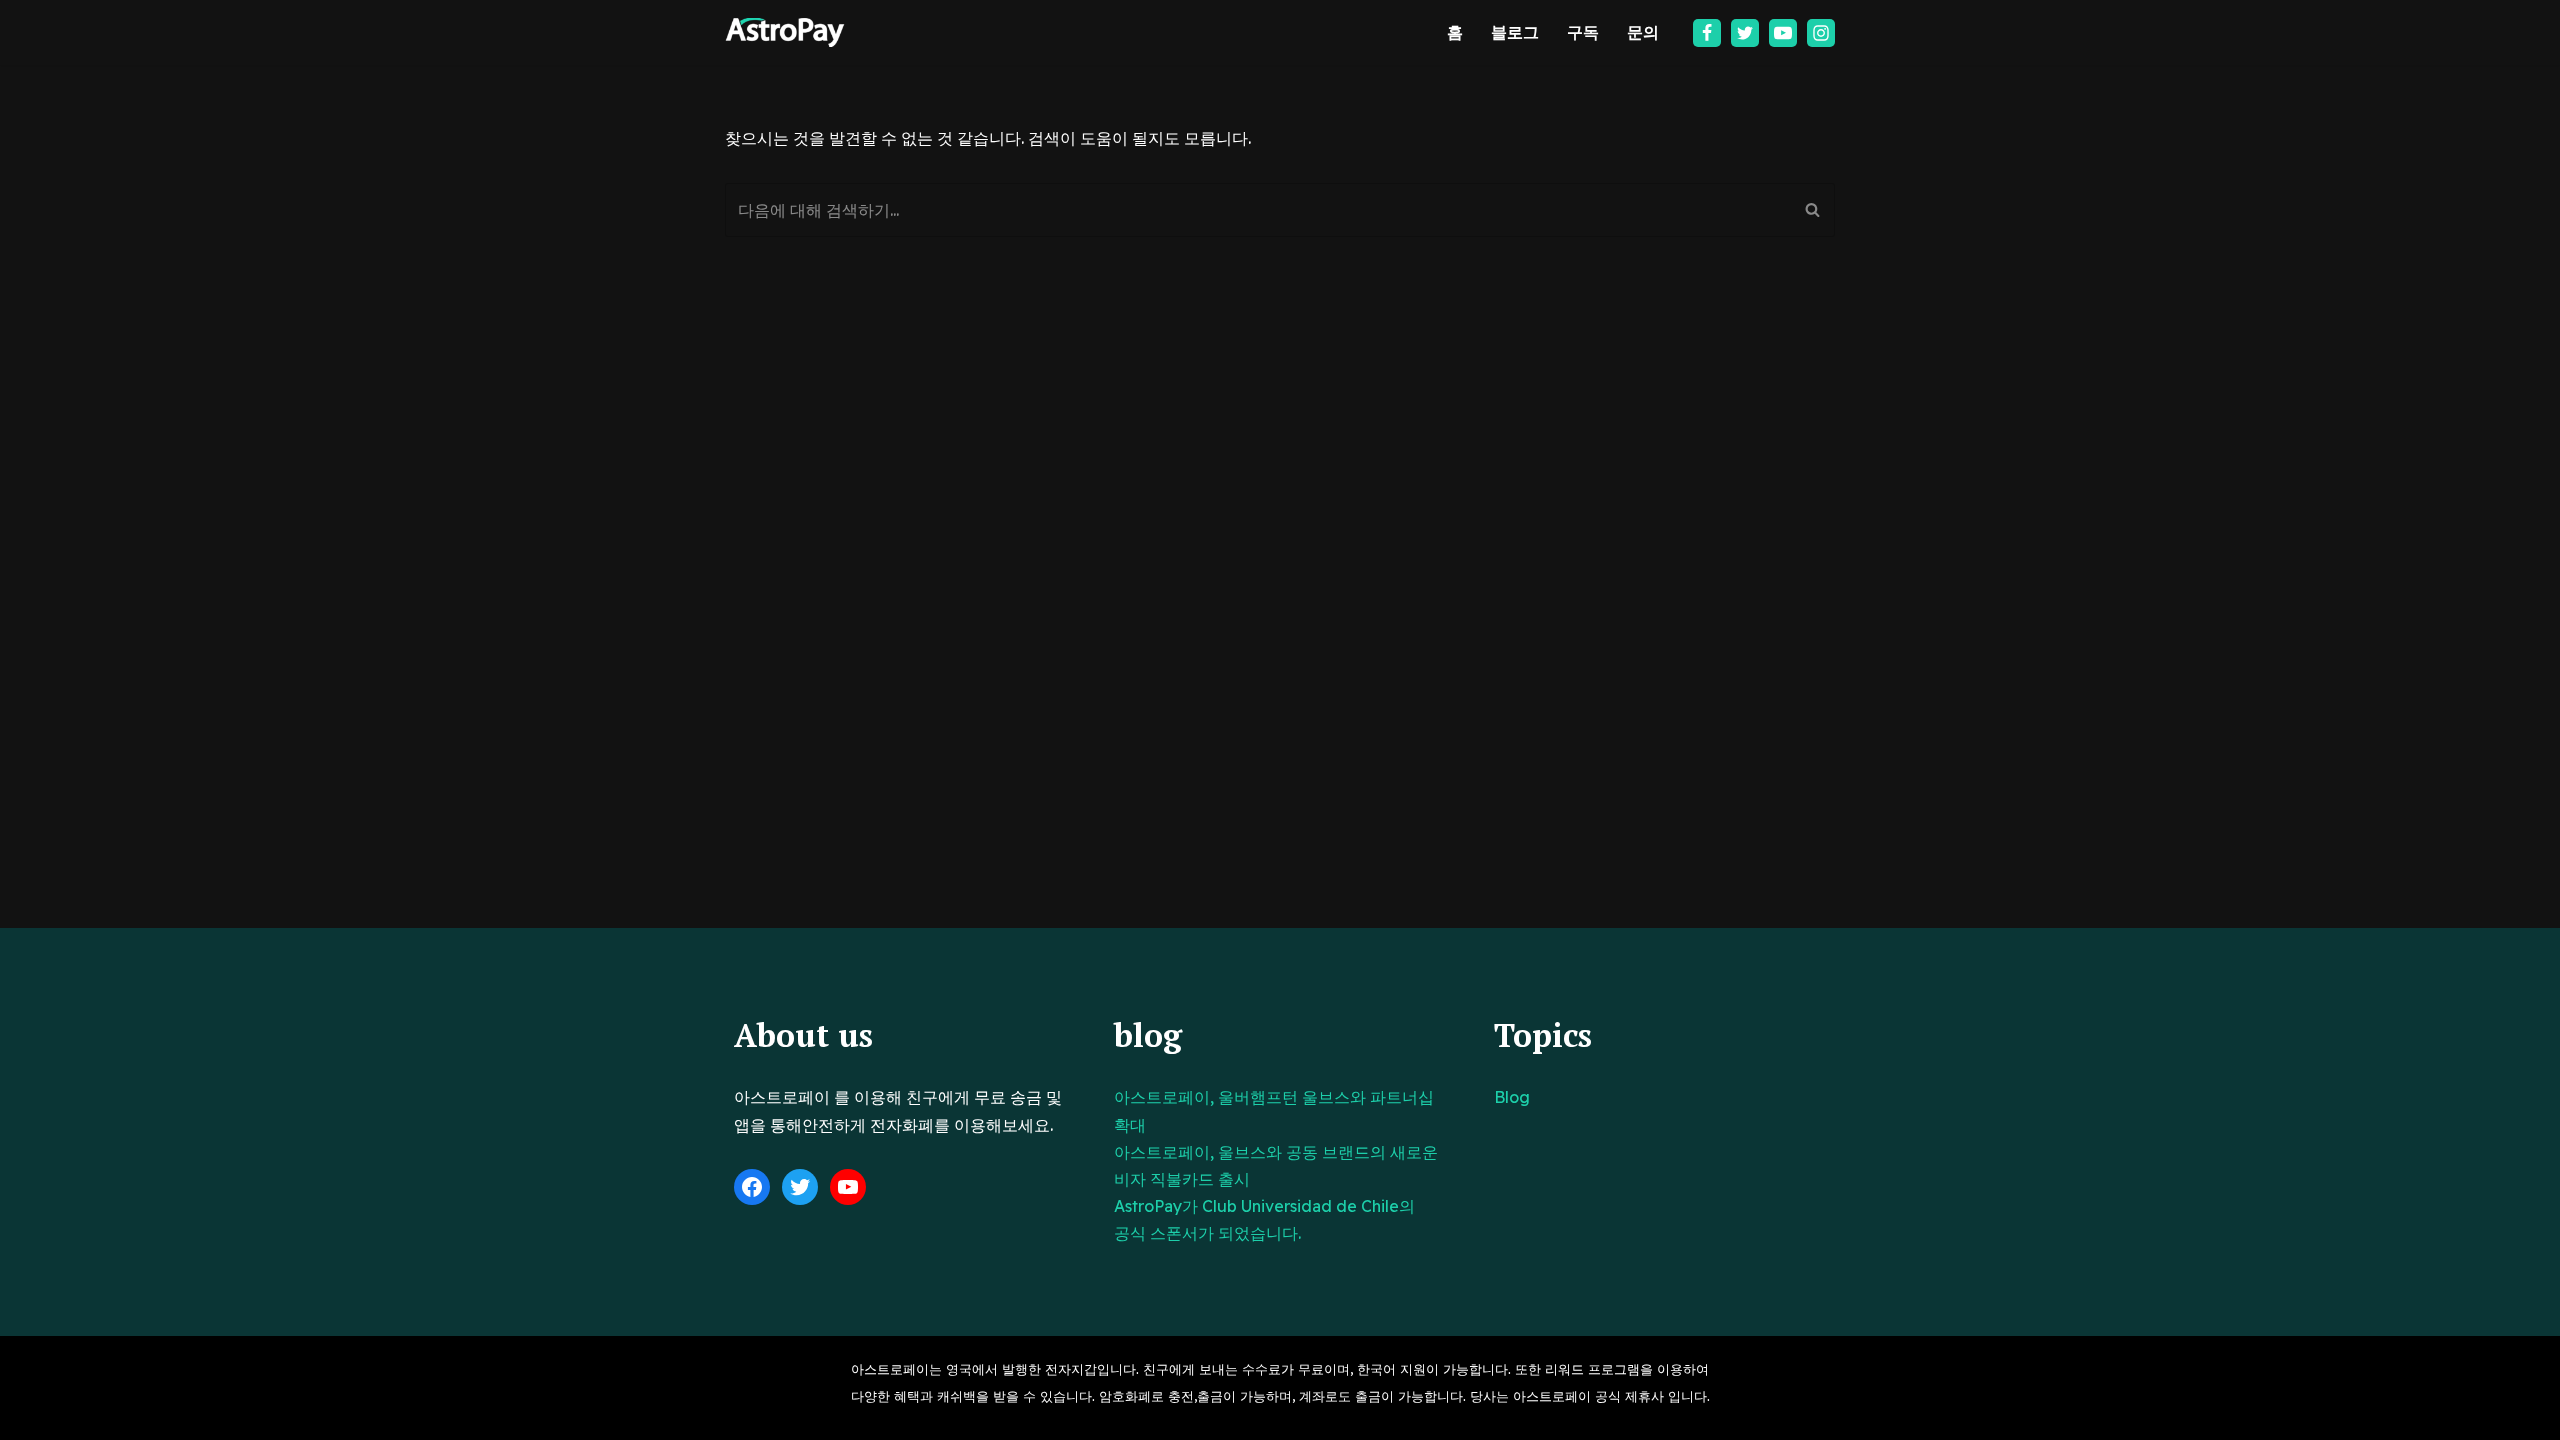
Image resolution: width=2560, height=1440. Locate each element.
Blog (1512, 1097)
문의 (1643, 32)
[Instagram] (1821, 33)
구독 (1583, 32)
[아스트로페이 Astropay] (785, 32)
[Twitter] (1745, 33)
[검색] (1812, 210)
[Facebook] (1707, 33)
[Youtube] (1783, 33)
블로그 (1515, 32)
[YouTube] (848, 1187)
